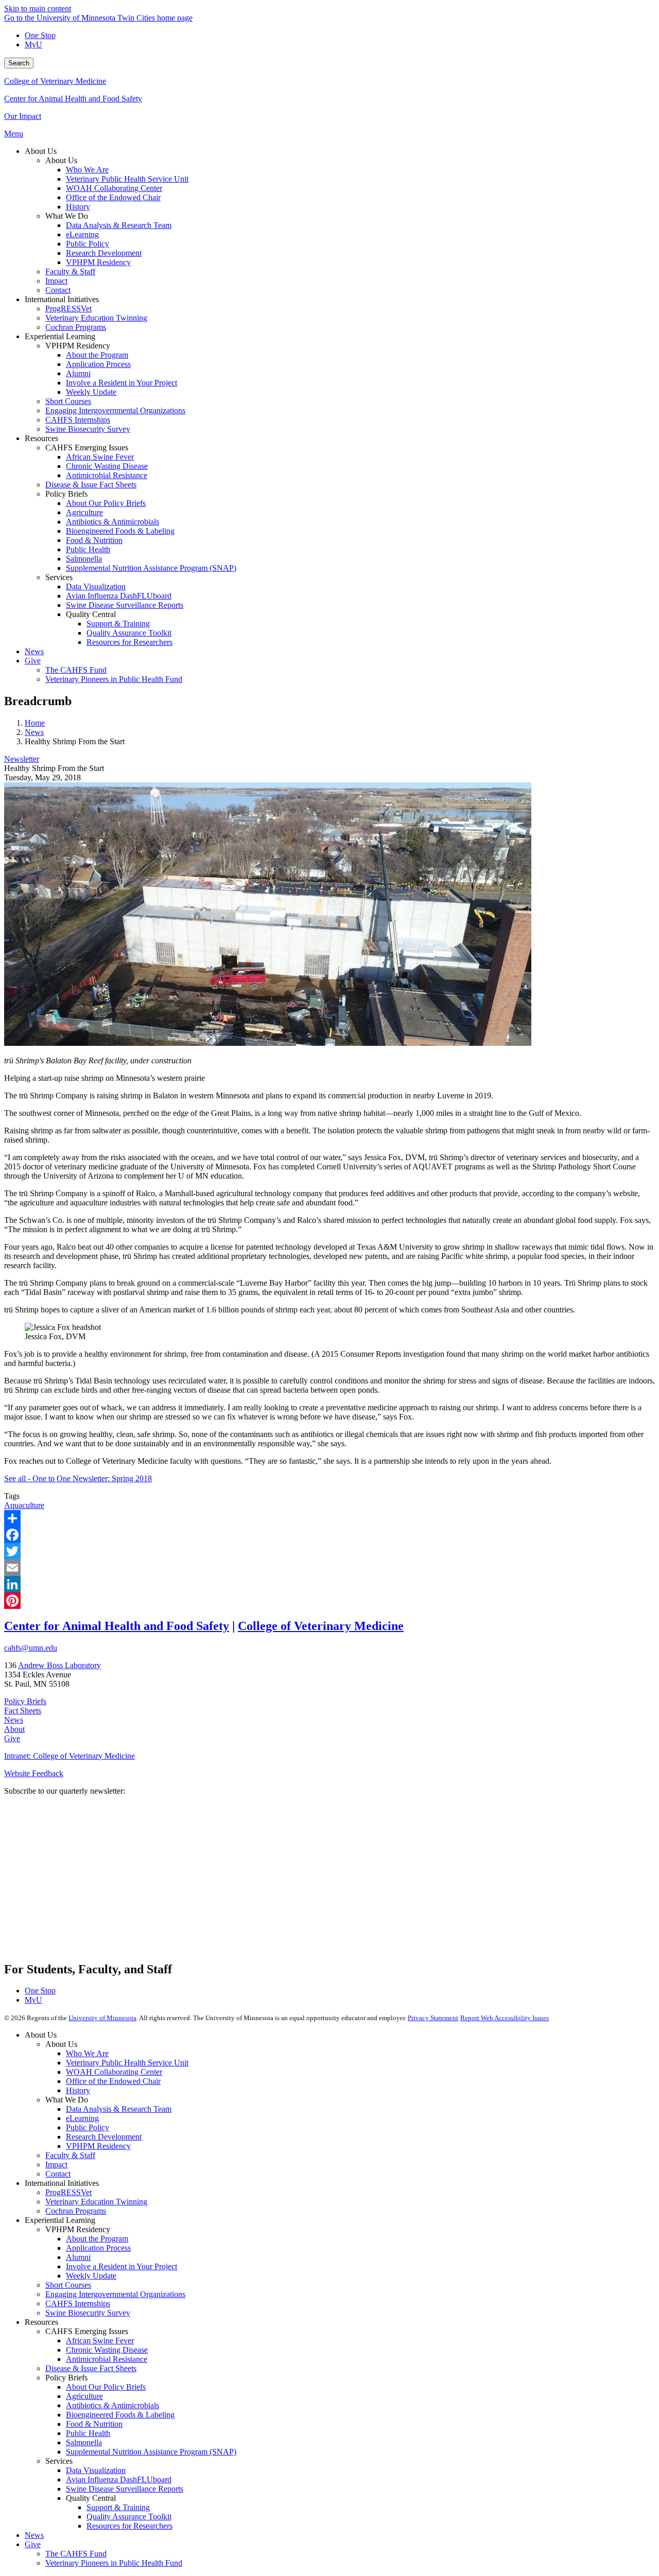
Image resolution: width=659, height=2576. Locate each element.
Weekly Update (91, 2276)
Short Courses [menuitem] (68, 401)
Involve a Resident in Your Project (122, 2266)
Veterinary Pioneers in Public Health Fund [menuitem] (114, 679)
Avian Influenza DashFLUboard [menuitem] (119, 596)
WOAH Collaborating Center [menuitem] (114, 188)
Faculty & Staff (70, 2155)
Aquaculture (24, 1505)
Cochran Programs (76, 2211)
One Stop (40, 35)
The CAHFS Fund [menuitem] (76, 670)
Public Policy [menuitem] (88, 244)
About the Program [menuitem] (97, 355)
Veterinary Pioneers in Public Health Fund (114, 2563)
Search (19, 63)
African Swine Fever (100, 2341)
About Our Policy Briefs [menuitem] (106, 503)
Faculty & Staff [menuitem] (70, 271)
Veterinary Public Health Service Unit (127, 2063)
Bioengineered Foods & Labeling (120, 2415)
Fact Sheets (23, 1711)
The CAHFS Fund (76, 2554)
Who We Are (87, 2053)
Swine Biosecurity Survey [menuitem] (88, 429)
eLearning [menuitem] (82, 234)
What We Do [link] (67, 216)
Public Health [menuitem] (88, 549)
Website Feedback (34, 1773)
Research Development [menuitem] (104, 253)
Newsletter (22, 759)
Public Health (88, 2433)
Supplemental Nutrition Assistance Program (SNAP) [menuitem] (151, 568)
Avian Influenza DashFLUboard (119, 2479)
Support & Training (118, 2507)
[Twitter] (329, 1551)
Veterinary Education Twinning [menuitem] (96, 318)
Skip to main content (38, 8)
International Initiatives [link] (62, 299)
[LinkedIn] (329, 1584)
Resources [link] (41, 438)
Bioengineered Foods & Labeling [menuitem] (120, 531)
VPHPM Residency (98, 2146)
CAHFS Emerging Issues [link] (87, 448)
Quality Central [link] (91, 614)
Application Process (98, 2248)
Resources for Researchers (129, 2526)
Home (35, 723)
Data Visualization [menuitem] (96, 586)
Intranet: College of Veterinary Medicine (70, 1756)
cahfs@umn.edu (31, 1648)
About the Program (97, 2239)
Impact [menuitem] (56, 281)
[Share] (329, 1518)
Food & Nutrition (94, 2424)
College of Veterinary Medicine (55, 81)
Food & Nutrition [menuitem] (94, 540)
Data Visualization (96, 2470)
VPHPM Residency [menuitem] (98, 262)
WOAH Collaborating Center (114, 2072)
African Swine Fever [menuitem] (100, 457)
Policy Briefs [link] (66, 494)
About (14, 1729)
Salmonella (84, 2442)
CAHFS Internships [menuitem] (78, 420)
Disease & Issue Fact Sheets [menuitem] (91, 485)
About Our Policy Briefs (106, 2387)
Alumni (78, 2257)
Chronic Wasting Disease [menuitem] (107, 466)
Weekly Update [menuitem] (91, 392)
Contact (58, 2174)
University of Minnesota (102, 2018)
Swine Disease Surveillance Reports (125, 2489)
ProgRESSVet (68, 2192)
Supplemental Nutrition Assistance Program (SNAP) (151, 2452)
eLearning (82, 2118)
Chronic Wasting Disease (107, 2350)
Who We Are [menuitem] (87, 170)
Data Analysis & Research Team (119, 2109)
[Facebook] (329, 1535)
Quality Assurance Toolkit (129, 2517)
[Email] (329, 1568)
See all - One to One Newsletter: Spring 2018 (78, 1478)
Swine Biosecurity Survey (88, 2313)
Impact (56, 2165)
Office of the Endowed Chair (113, 2081)
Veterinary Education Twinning (96, 2202)
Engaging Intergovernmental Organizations (115, 2294)
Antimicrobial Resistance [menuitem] (107, 475)
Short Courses (68, 2285)
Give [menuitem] (33, 661)
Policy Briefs (25, 1701)
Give (12, 1738)
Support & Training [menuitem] (118, 624)
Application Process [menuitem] (98, 364)
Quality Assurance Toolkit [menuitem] (129, 633)
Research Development (104, 2137)
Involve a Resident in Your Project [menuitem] (122, 383)
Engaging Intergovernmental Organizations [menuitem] (115, 410)
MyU (33, 45)
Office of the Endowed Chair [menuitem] (113, 197)
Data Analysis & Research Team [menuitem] (119, 225)
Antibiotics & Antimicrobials (112, 2405)
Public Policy (88, 2127)
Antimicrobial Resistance (107, 2359)
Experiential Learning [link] (60, 336)
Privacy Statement (433, 2018)
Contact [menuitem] (58, 290)
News (34, 732)
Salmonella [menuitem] (84, 559)
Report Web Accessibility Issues (505, 2018)
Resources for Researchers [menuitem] (129, 642)
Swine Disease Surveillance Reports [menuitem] (125, 605)
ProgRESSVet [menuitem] (68, 309)
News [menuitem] (34, 651)
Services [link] (59, 577)
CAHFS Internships (78, 2303)
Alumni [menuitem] (78, 373)
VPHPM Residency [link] (78, 346)
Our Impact (23, 116)
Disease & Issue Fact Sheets (91, 2368)
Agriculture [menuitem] (84, 512)
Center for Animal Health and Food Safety (73, 99)
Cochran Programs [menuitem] (76, 327)
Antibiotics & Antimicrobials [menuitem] (112, 522)
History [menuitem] (78, 207)
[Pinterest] (329, 1601)
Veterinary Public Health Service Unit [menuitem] (127, 179)
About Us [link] (41, 151)
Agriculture (84, 2396)
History (78, 2090)
